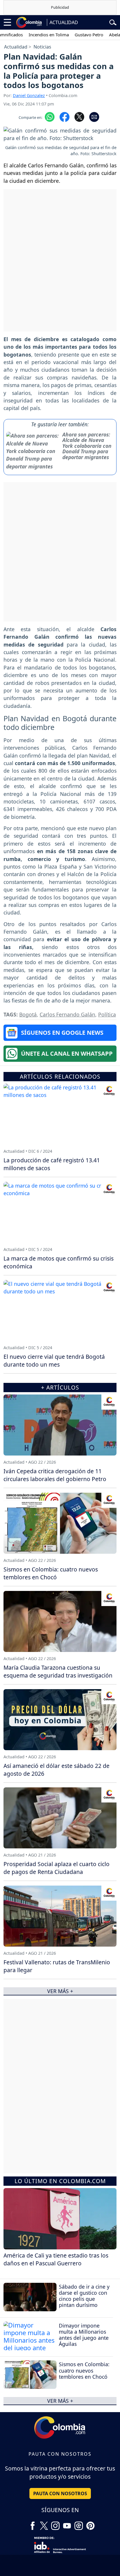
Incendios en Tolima (33, 35)
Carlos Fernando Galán (67, 1014)
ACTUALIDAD (64, 22)
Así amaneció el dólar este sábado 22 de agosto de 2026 (57, 1770)
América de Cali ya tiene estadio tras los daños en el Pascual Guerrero (56, 2259)
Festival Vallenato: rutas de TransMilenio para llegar (57, 1966)
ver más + (60, 2401)
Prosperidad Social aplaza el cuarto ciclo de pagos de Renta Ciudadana (57, 1868)
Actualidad (16, 47)
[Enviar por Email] (94, 117)
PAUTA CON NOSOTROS (60, 2493)
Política (107, 1014)
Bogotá (28, 1014)
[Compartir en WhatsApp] (50, 117)
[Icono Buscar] (113, 22)
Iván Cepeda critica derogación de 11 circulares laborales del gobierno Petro (55, 1475)
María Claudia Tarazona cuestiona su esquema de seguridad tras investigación (58, 1671)
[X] (44, 2524)
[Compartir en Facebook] (65, 117)
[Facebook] (33, 2524)
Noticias (42, 47)
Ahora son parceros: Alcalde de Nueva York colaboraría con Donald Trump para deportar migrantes (87, 446)
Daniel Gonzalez (29, 95)
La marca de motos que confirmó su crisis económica (59, 1262)
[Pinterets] (90, 2524)
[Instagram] (55, 2524)
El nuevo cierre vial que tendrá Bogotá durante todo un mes (54, 1360)
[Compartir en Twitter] (79, 117)
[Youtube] (67, 2524)
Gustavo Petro (74, 35)
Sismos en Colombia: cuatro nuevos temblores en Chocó (84, 2370)
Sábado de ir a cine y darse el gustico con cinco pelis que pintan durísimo (84, 2296)
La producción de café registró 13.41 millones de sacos (52, 1164)
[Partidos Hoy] (79, 2524)
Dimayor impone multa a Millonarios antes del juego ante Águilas (84, 2335)
